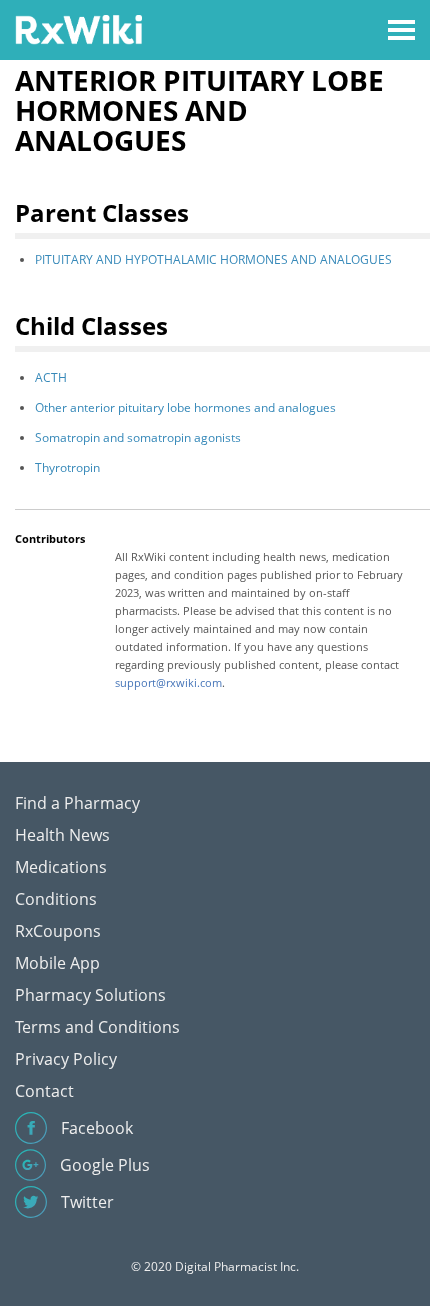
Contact (44, 1091)
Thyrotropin (67, 467)
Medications (61, 867)
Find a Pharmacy (77, 803)
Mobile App (57, 963)
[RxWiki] (78, 28)
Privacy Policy (66, 1059)
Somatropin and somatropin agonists (138, 437)
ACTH (51, 377)
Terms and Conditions (97, 1027)
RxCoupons (58, 931)
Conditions (56, 899)
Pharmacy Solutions (90, 995)
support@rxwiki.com (168, 682)
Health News (62, 835)
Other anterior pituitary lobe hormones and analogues (185, 407)
